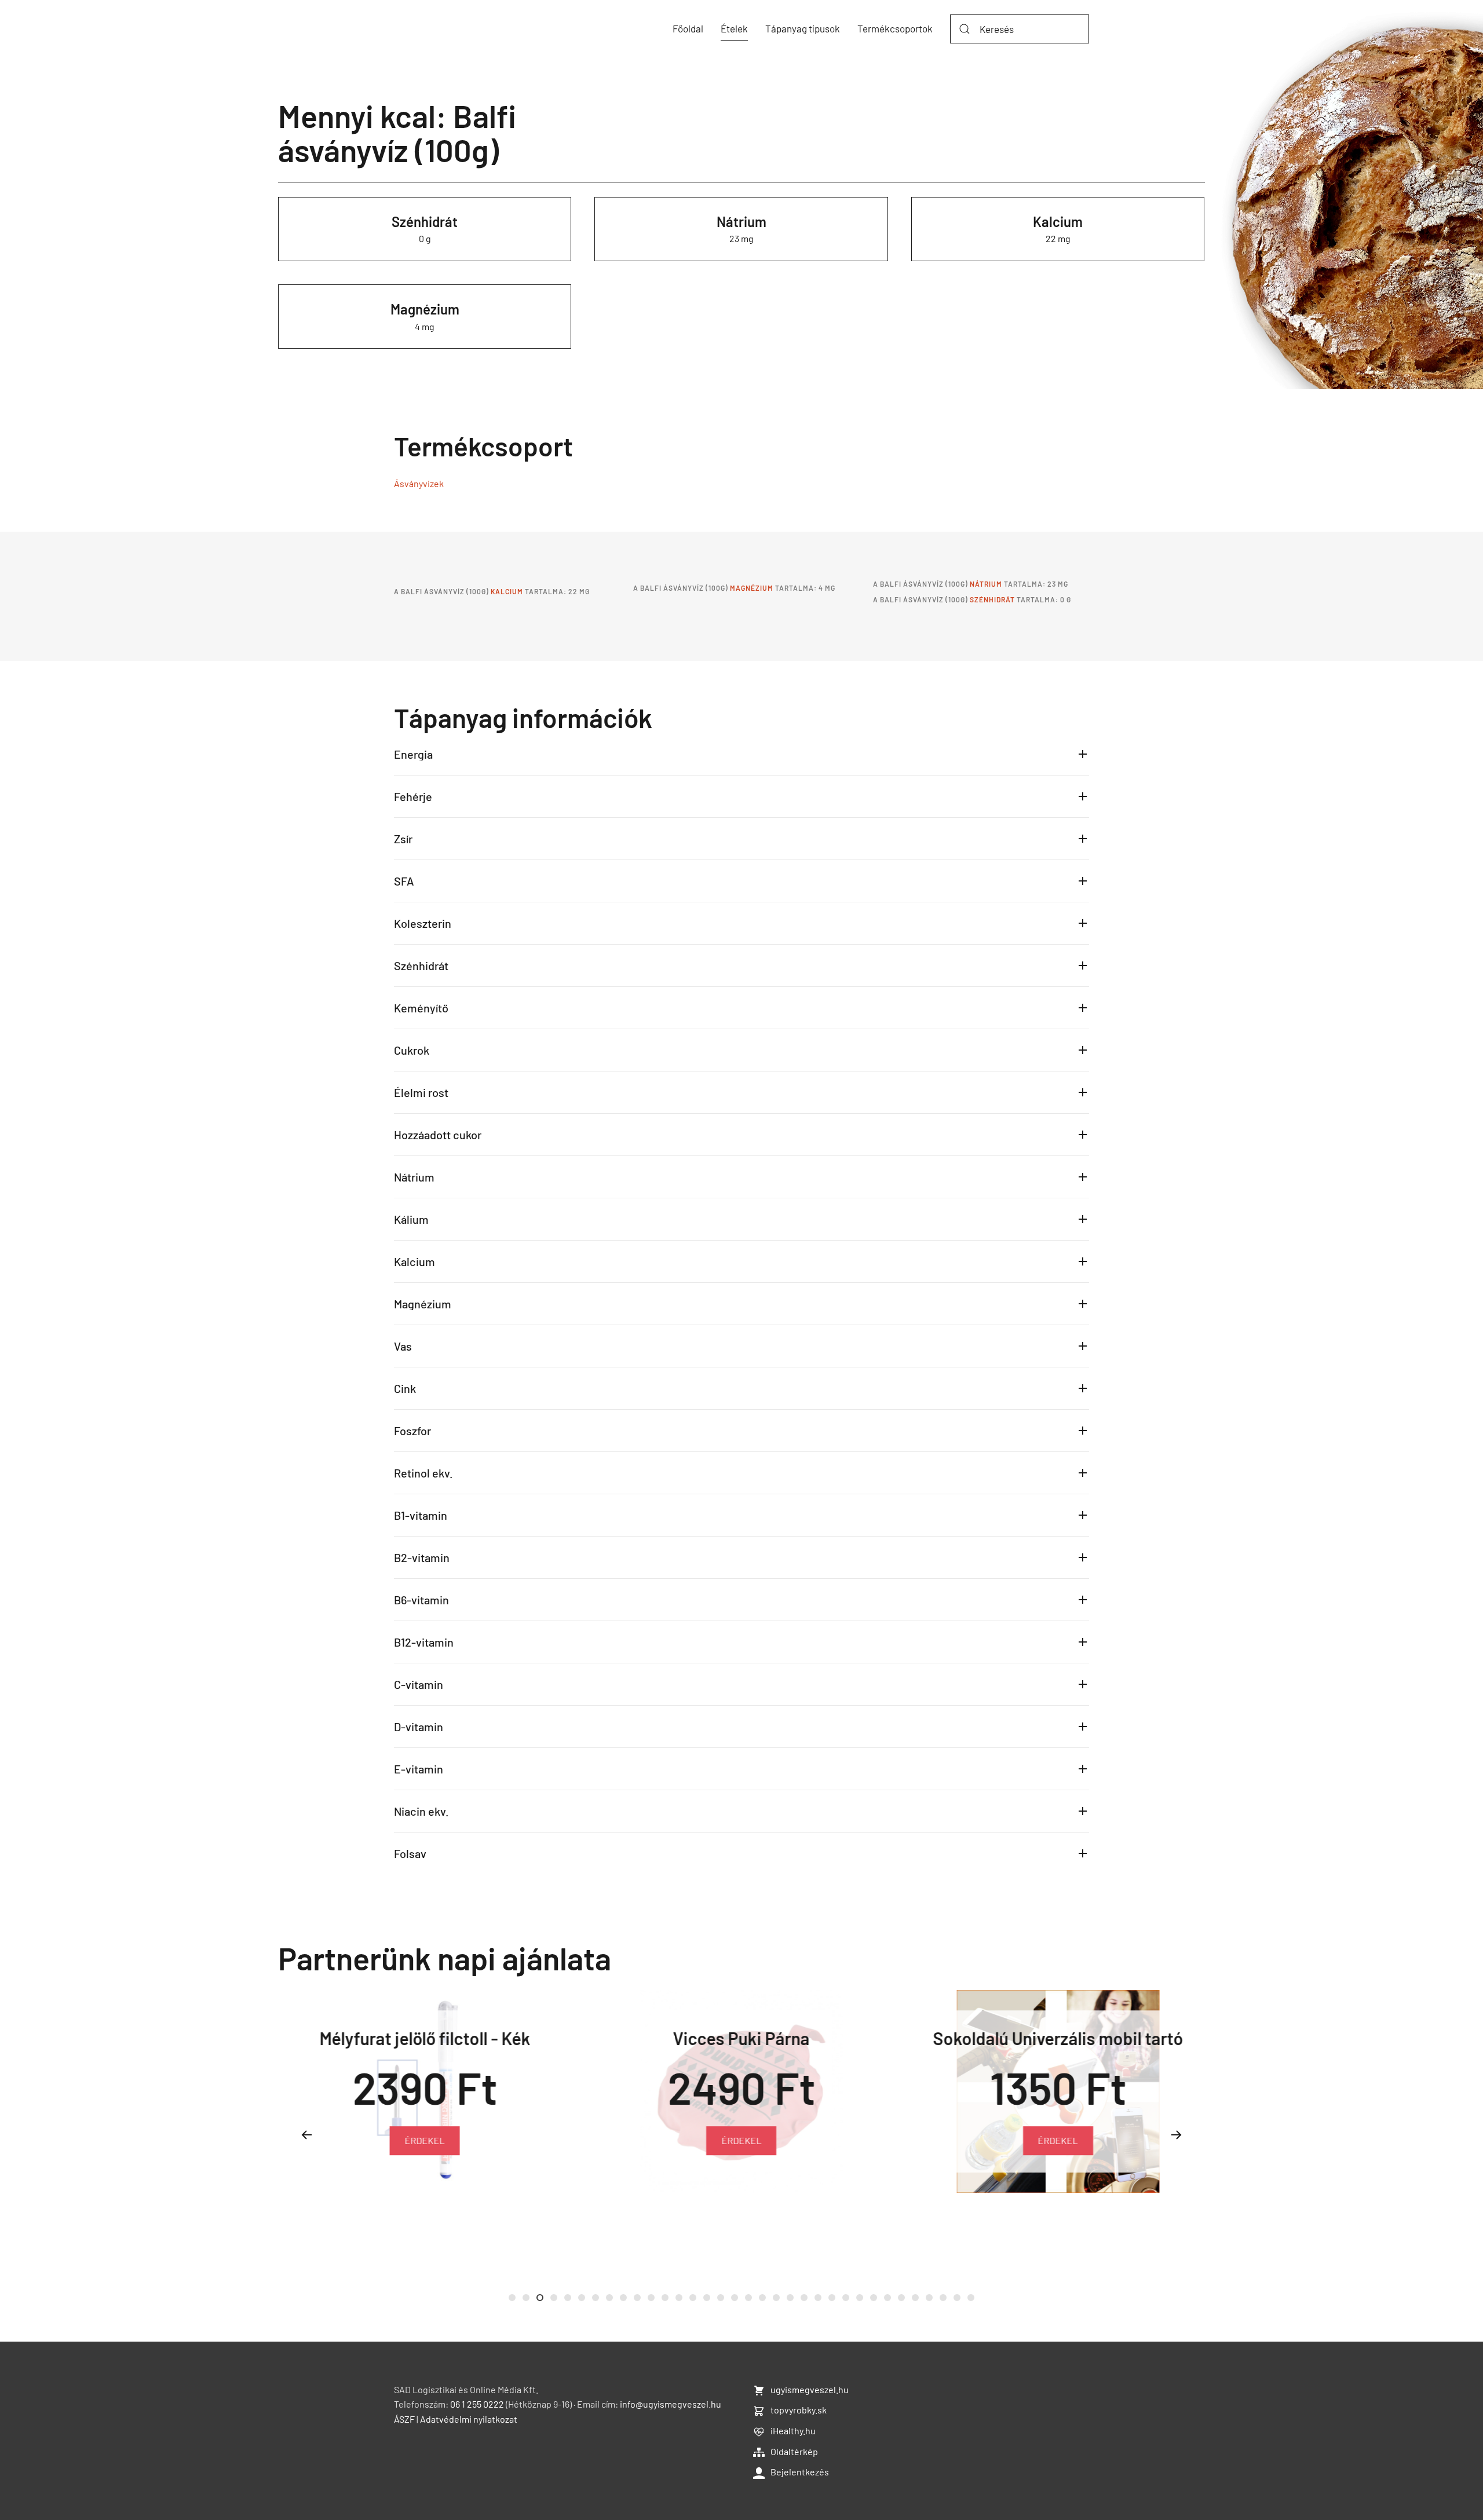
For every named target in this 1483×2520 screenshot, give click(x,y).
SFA (404, 881)
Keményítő (421, 1008)
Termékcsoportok (895, 28)
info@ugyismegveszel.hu (671, 2404)
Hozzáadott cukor (438, 1135)
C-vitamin (419, 1684)
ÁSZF (404, 2419)
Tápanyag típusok (803, 28)
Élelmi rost (421, 1092)
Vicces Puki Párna (741, 2038)
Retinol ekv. (423, 1473)
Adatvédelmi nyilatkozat (469, 2419)
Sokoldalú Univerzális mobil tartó (1058, 2038)
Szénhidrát (425, 222)
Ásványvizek (419, 483)
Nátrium (741, 222)
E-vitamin (419, 1769)
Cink (405, 1388)
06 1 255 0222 (477, 2404)
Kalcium (1058, 222)
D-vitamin (419, 1727)
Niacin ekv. (421, 1811)
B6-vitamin (421, 1600)
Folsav (410, 1853)
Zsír (403, 839)
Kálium (411, 1219)
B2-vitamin (422, 1557)
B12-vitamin (424, 1642)
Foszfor (412, 1431)
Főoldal (688, 28)
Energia (413, 754)
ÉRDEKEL (425, 2140)
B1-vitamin (421, 1515)
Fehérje (413, 796)
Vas (403, 1346)
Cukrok (412, 1050)
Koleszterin (423, 923)
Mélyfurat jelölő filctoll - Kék (425, 2038)
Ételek (734, 28)
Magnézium (425, 309)
